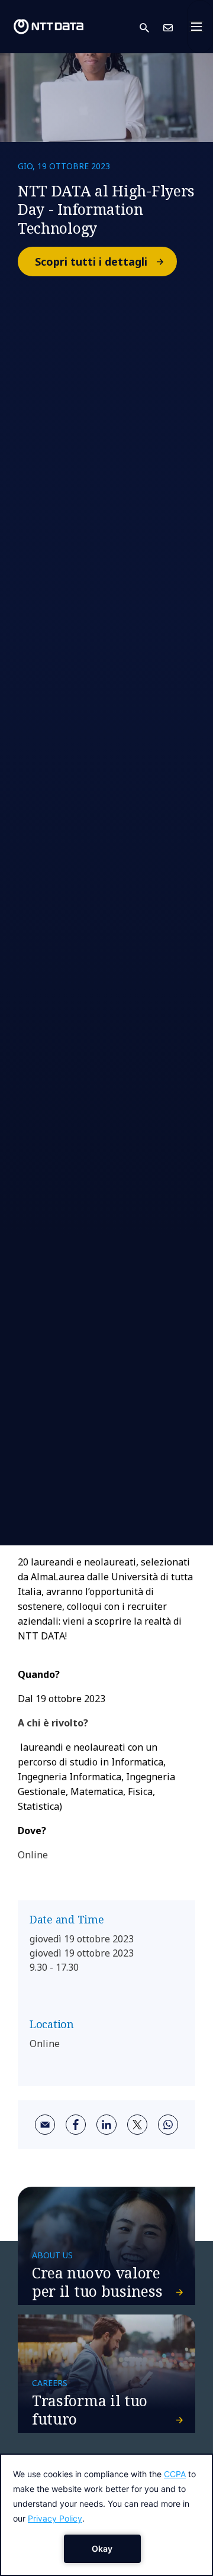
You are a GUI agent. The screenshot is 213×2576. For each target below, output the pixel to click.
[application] (106, 2515)
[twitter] (137, 2125)
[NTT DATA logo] (49, 27)
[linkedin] (106, 2125)
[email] (45, 2125)
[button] (151, 27)
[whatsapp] (168, 2125)
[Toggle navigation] (200, 27)
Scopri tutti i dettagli (91, 262)
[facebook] (76, 2125)
